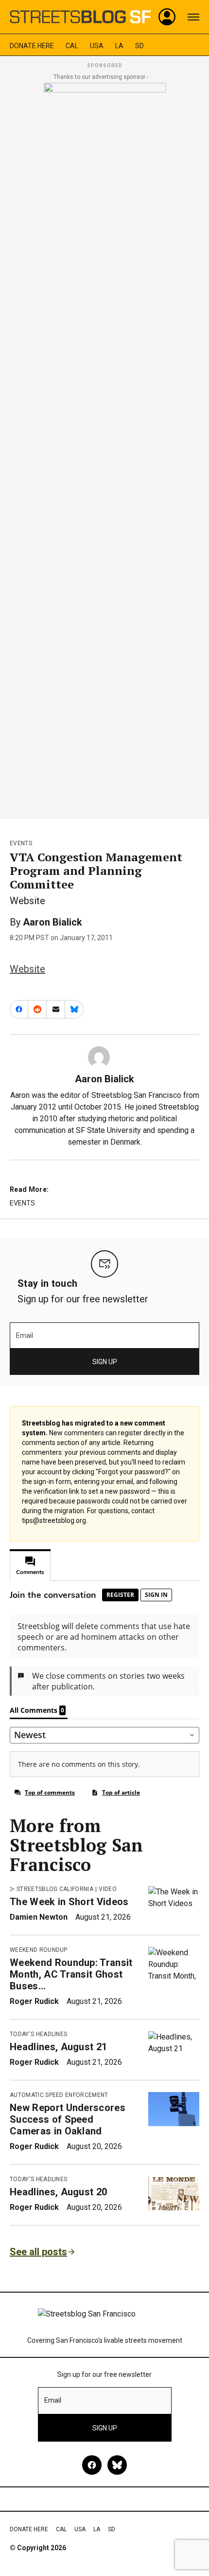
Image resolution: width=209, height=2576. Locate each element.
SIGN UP (105, 1362)
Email (25, 1335)
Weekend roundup (39, 1950)
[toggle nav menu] (193, 17)
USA (97, 46)
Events (21, 843)
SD (139, 46)
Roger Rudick (34, 2001)
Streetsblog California (55, 1889)
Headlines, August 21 (58, 2047)
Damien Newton (39, 1917)
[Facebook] (92, 2465)
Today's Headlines (38, 2034)
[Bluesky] (117, 2465)
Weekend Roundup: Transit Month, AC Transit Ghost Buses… (71, 1974)
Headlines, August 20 (58, 2192)
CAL (72, 46)
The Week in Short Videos (69, 1902)
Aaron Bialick (52, 922)
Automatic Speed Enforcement (59, 2095)
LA (119, 46)
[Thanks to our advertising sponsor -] (105, 448)
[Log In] (167, 17)
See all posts (38, 2252)
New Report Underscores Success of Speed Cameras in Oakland (68, 2119)
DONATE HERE (32, 46)
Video (108, 1889)
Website (27, 969)
